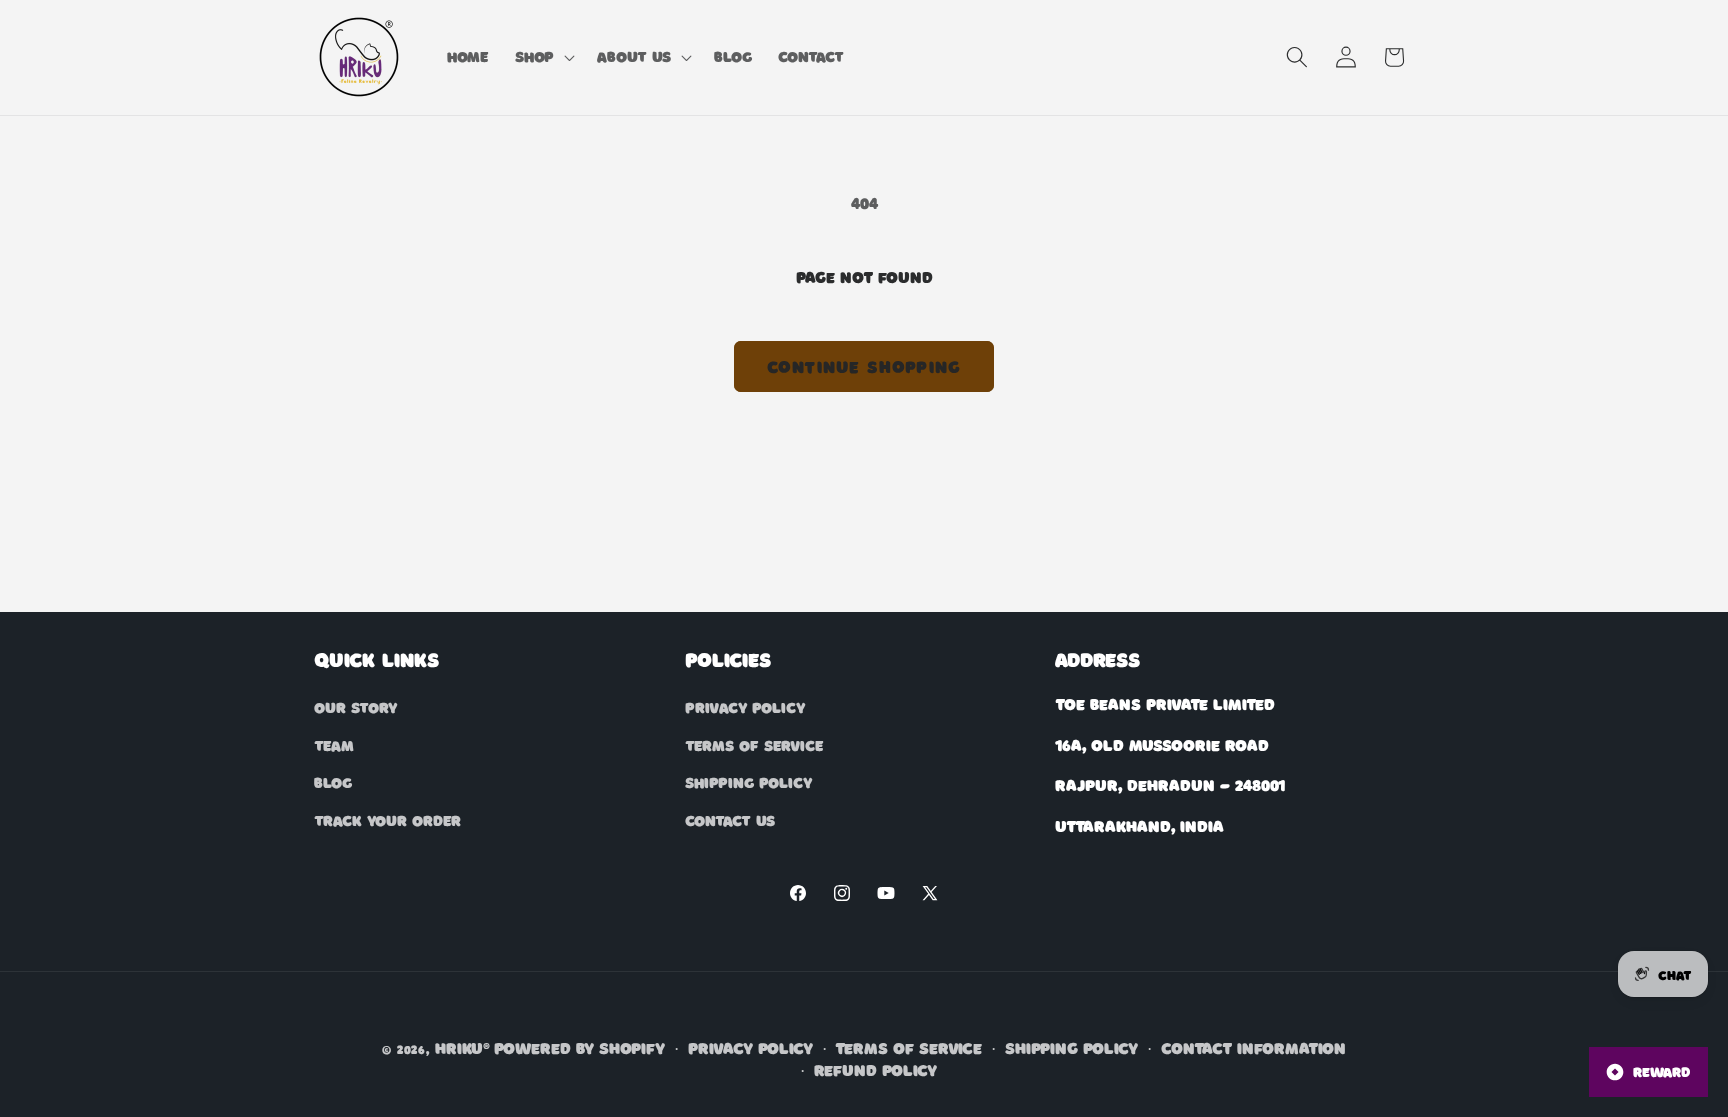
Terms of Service (754, 744)
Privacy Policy (745, 707)
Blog (333, 782)
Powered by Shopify (579, 1047)
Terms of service (908, 1047)
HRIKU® (462, 1047)
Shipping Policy (748, 782)
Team (334, 744)
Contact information (1253, 1047)
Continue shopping (864, 366)
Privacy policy (750, 1047)
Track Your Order (387, 819)
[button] (543, 57)
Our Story (355, 707)
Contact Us (730, 819)
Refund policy (875, 1068)
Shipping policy (1071, 1047)
